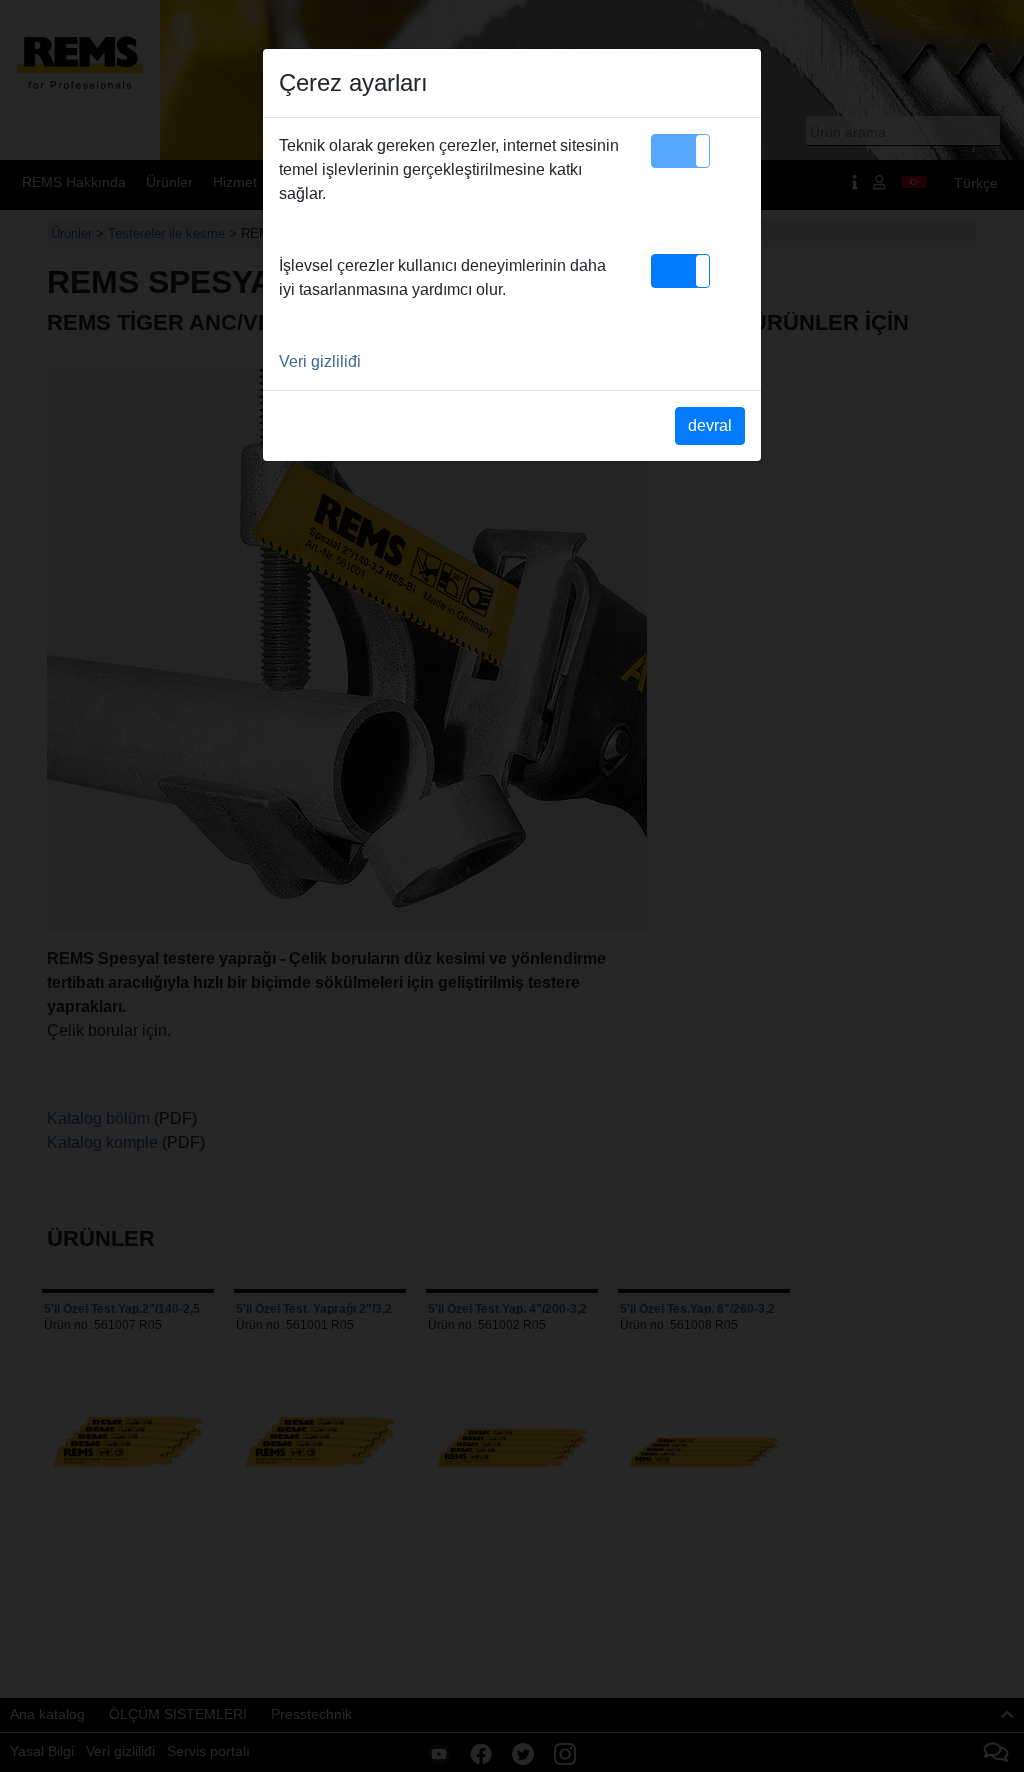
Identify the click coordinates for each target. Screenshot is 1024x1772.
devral (710, 425)
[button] (680, 151)
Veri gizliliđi (320, 361)
